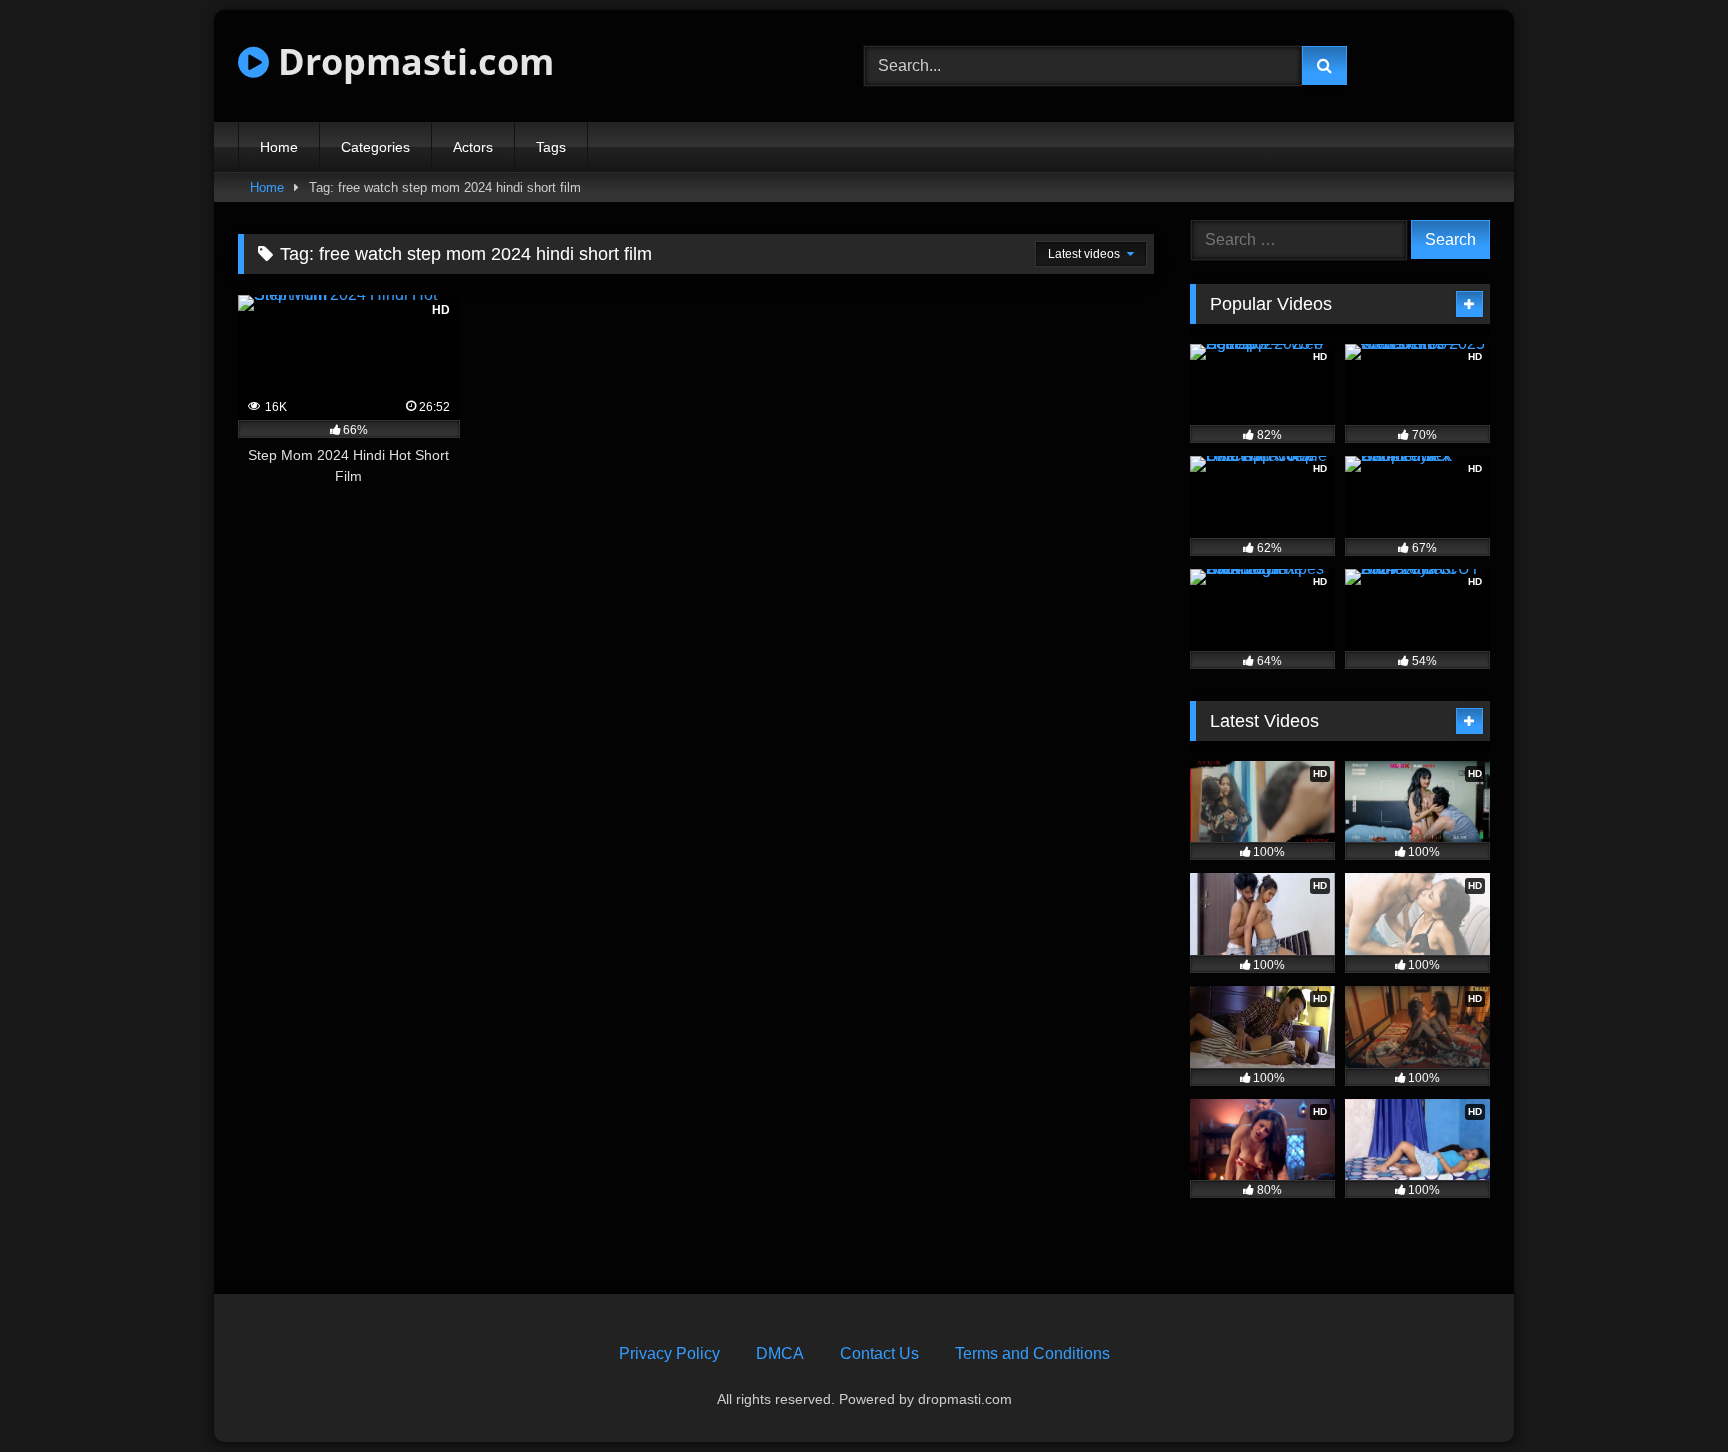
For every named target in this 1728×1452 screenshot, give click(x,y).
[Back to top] (1666, 1392)
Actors (473, 147)
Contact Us (879, 1353)
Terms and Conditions (1032, 1353)
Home (279, 147)
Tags (551, 147)
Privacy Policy (669, 1353)
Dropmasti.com (411, 61)
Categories (375, 147)
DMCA (780, 1353)
